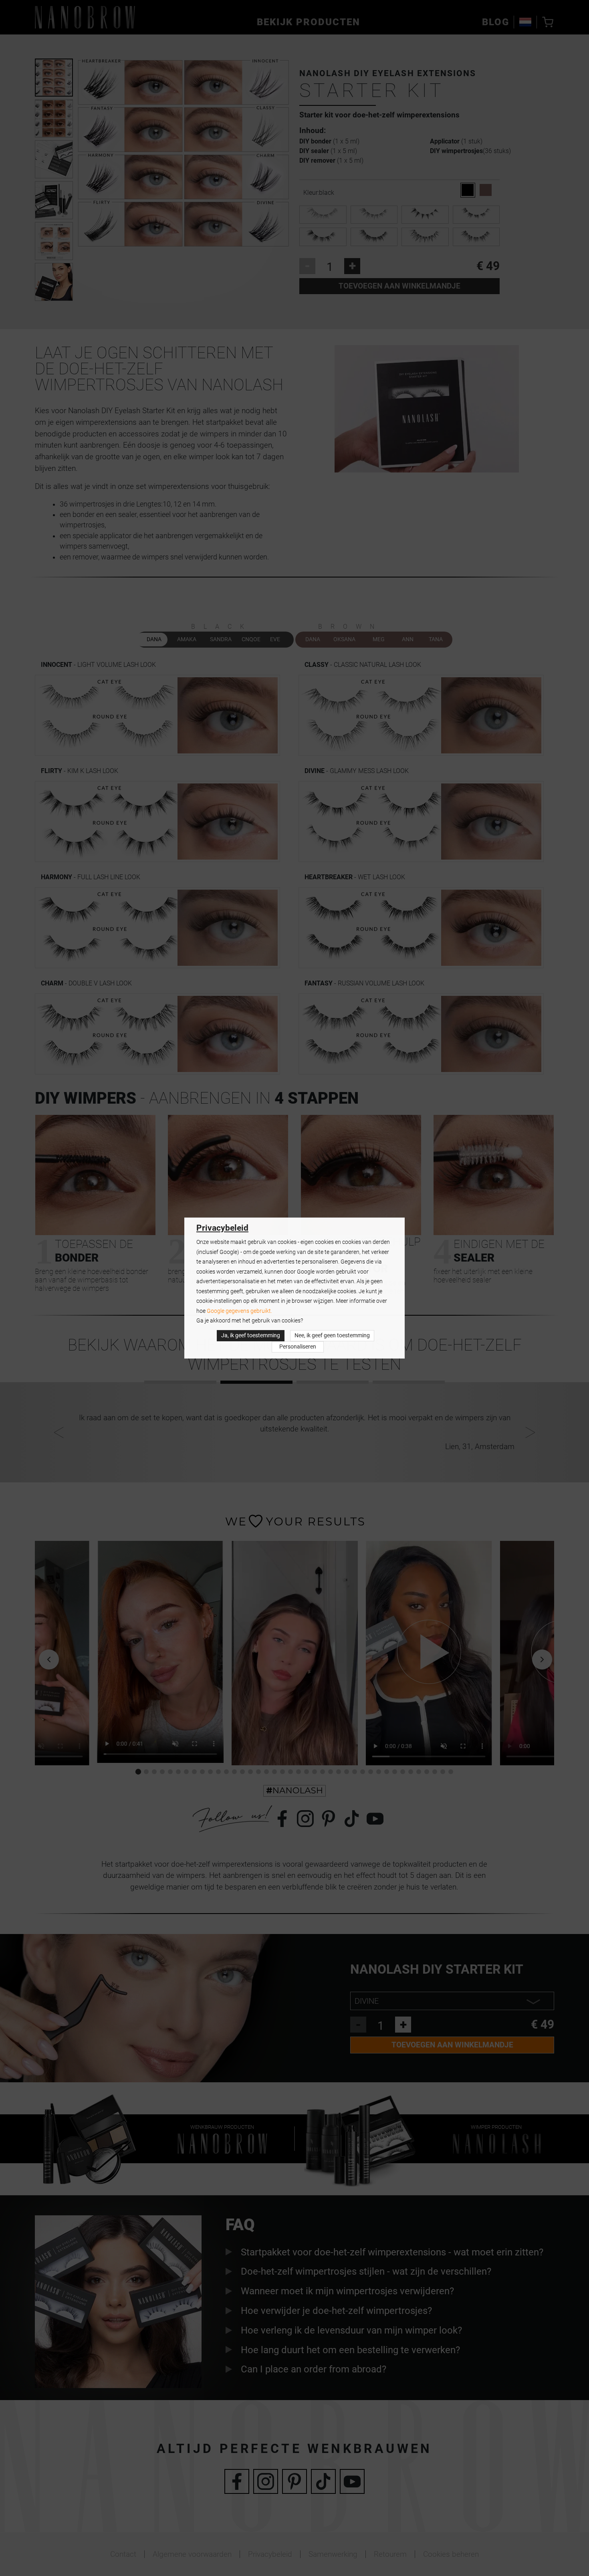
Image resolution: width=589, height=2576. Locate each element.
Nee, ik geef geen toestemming (332, 1335)
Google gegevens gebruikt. (239, 1311)
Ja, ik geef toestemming (251, 1335)
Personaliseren (298, 1347)
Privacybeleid (222, 1228)
